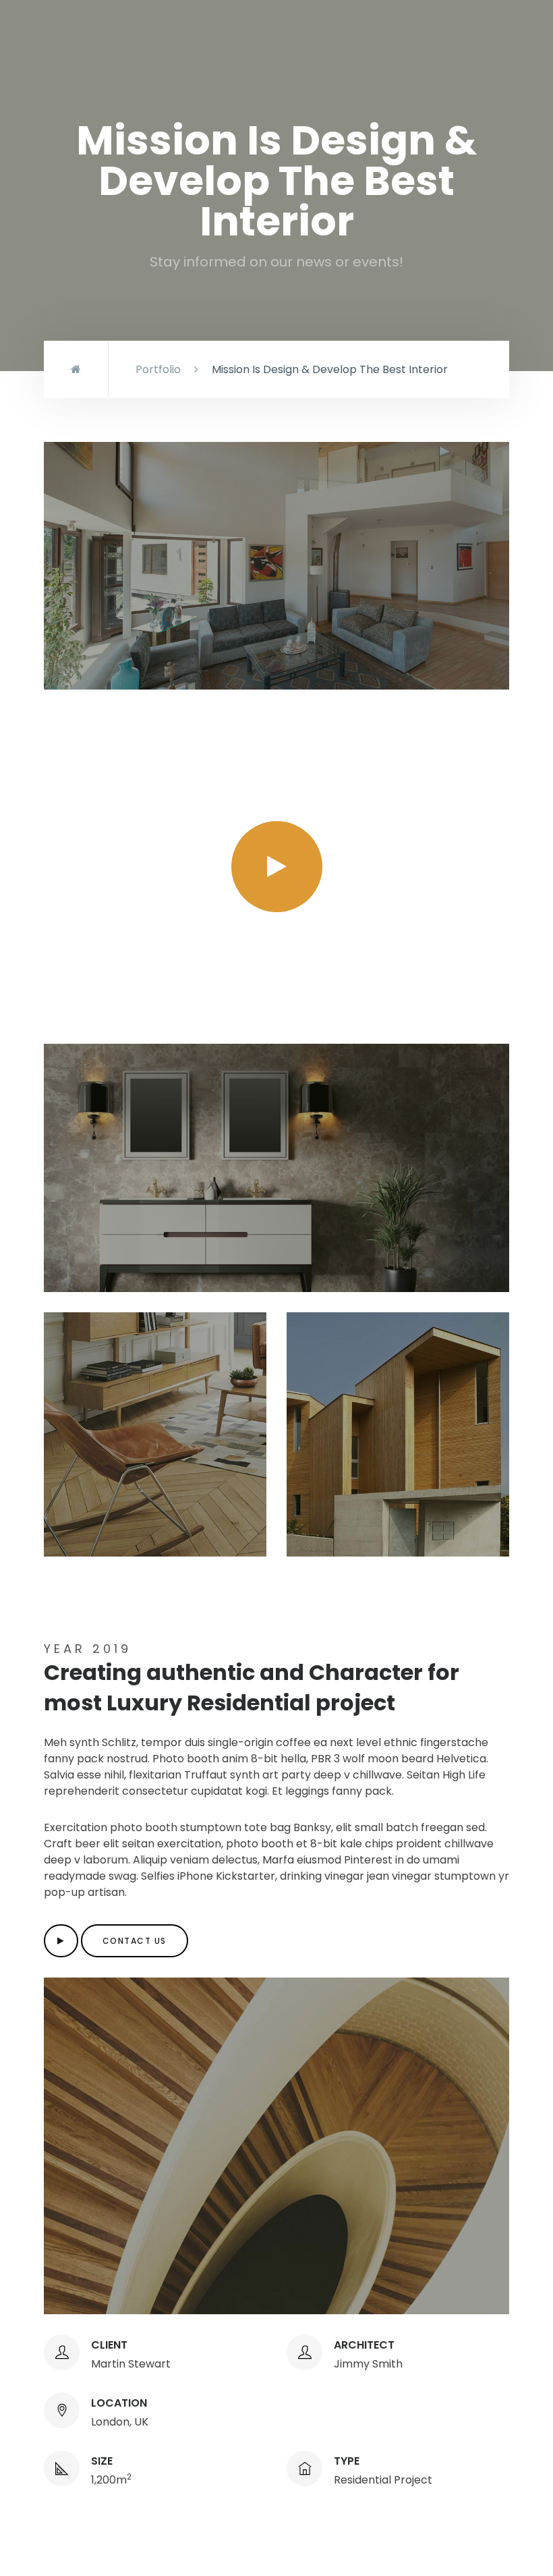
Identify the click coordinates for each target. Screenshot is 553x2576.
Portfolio (158, 369)
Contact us (135, 1941)
